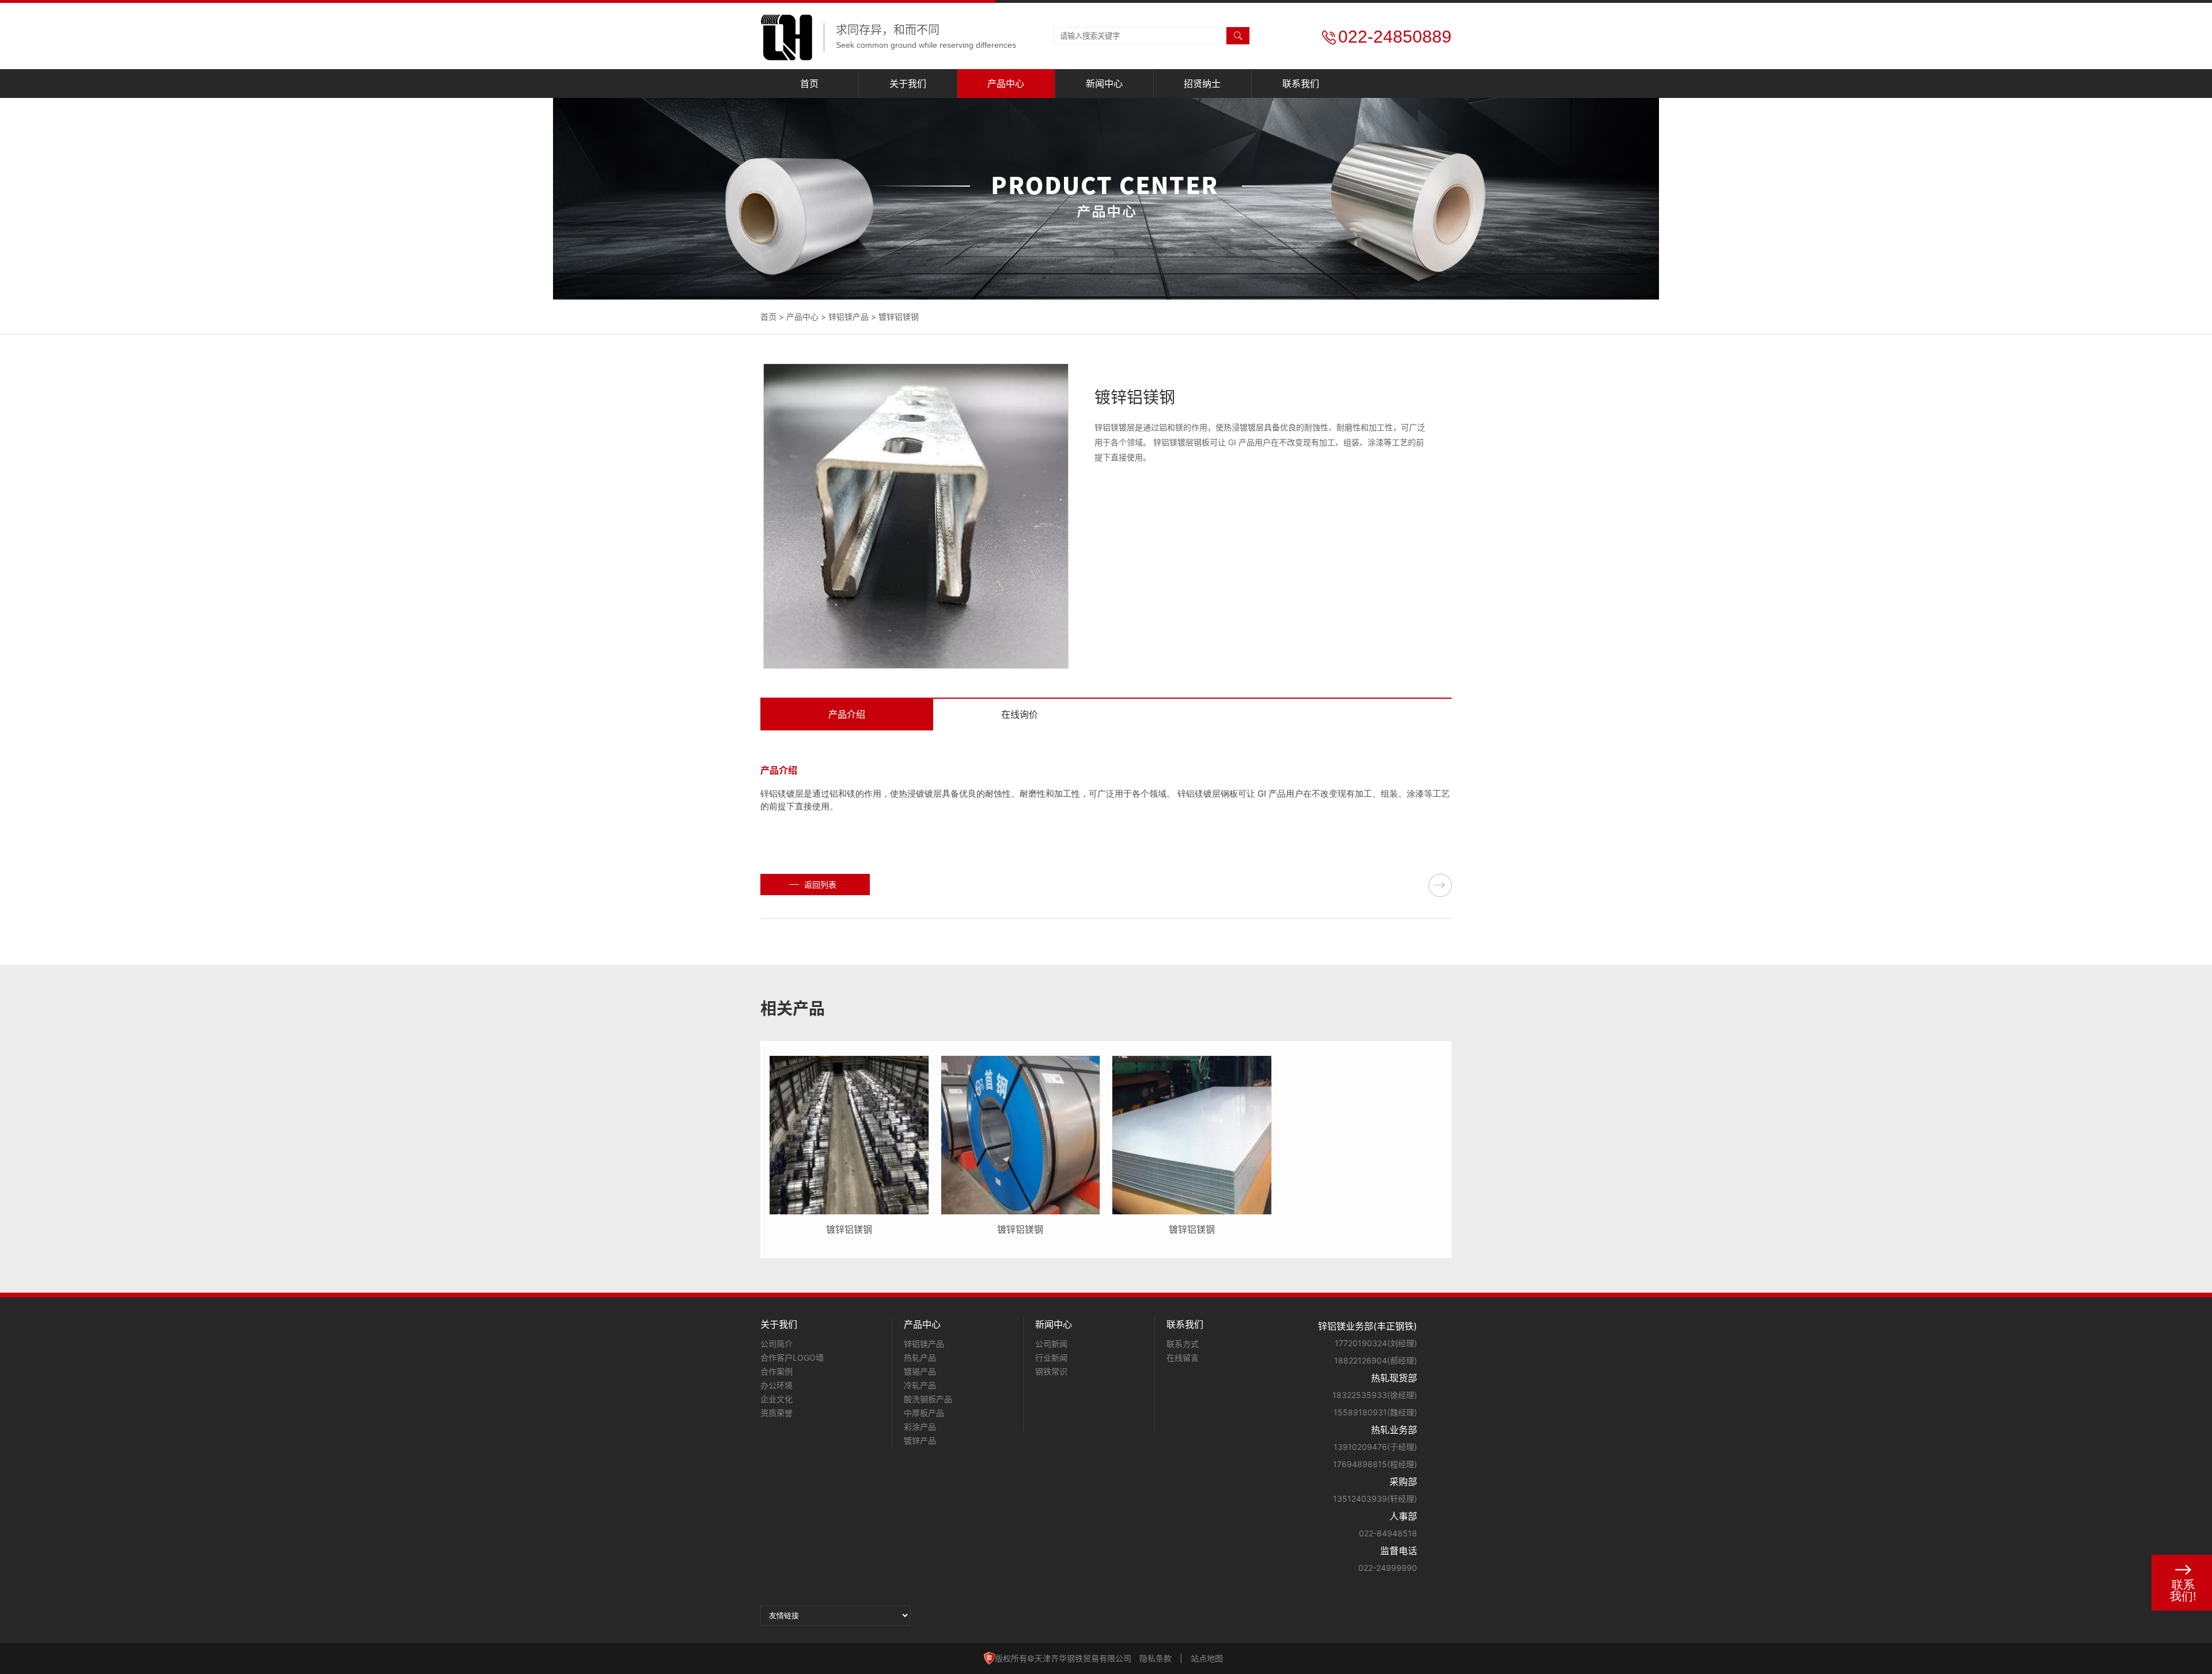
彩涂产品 (920, 1427)
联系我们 (1301, 84)
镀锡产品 (920, 1371)
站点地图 (1207, 1658)
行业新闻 (1051, 1357)
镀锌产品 (920, 1440)
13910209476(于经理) (1375, 1447)
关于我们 (908, 84)
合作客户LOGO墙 (792, 1357)
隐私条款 (1156, 1658)
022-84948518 (1388, 1533)
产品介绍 (847, 714)
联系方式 (1183, 1344)
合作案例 (777, 1371)
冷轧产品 (920, 1385)
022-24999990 (1388, 1568)
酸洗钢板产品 (928, 1399)
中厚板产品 (924, 1413)
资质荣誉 (777, 1413)
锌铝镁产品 (849, 317)
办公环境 (777, 1385)
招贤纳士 (1202, 84)
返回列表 (820, 885)
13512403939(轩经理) (1375, 1499)
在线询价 (1020, 714)
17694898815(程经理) (1375, 1464)
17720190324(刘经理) (1376, 1343)
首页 (809, 84)
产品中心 (1006, 84)
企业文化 (777, 1399)
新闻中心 (1104, 84)
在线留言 (1183, 1357)
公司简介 (777, 1344)
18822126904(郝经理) (1376, 1360)
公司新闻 (1051, 1344)
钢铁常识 (1051, 1371)
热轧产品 (920, 1357)
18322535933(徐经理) (1375, 1395)
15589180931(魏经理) (1375, 1412)
